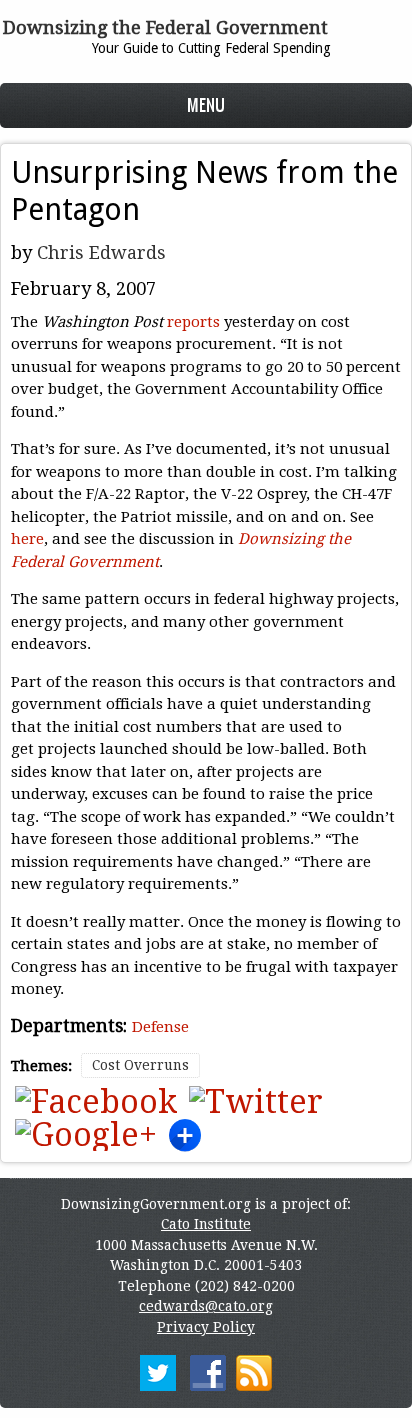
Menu (206, 104)
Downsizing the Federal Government (165, 27)
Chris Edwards (101, 252)
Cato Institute (206, 1224)
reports (193, 322)
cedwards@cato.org (206, 1306)
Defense (160, 1027)
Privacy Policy (206, 1327)
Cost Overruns (140, 1065)
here (27, 539)
